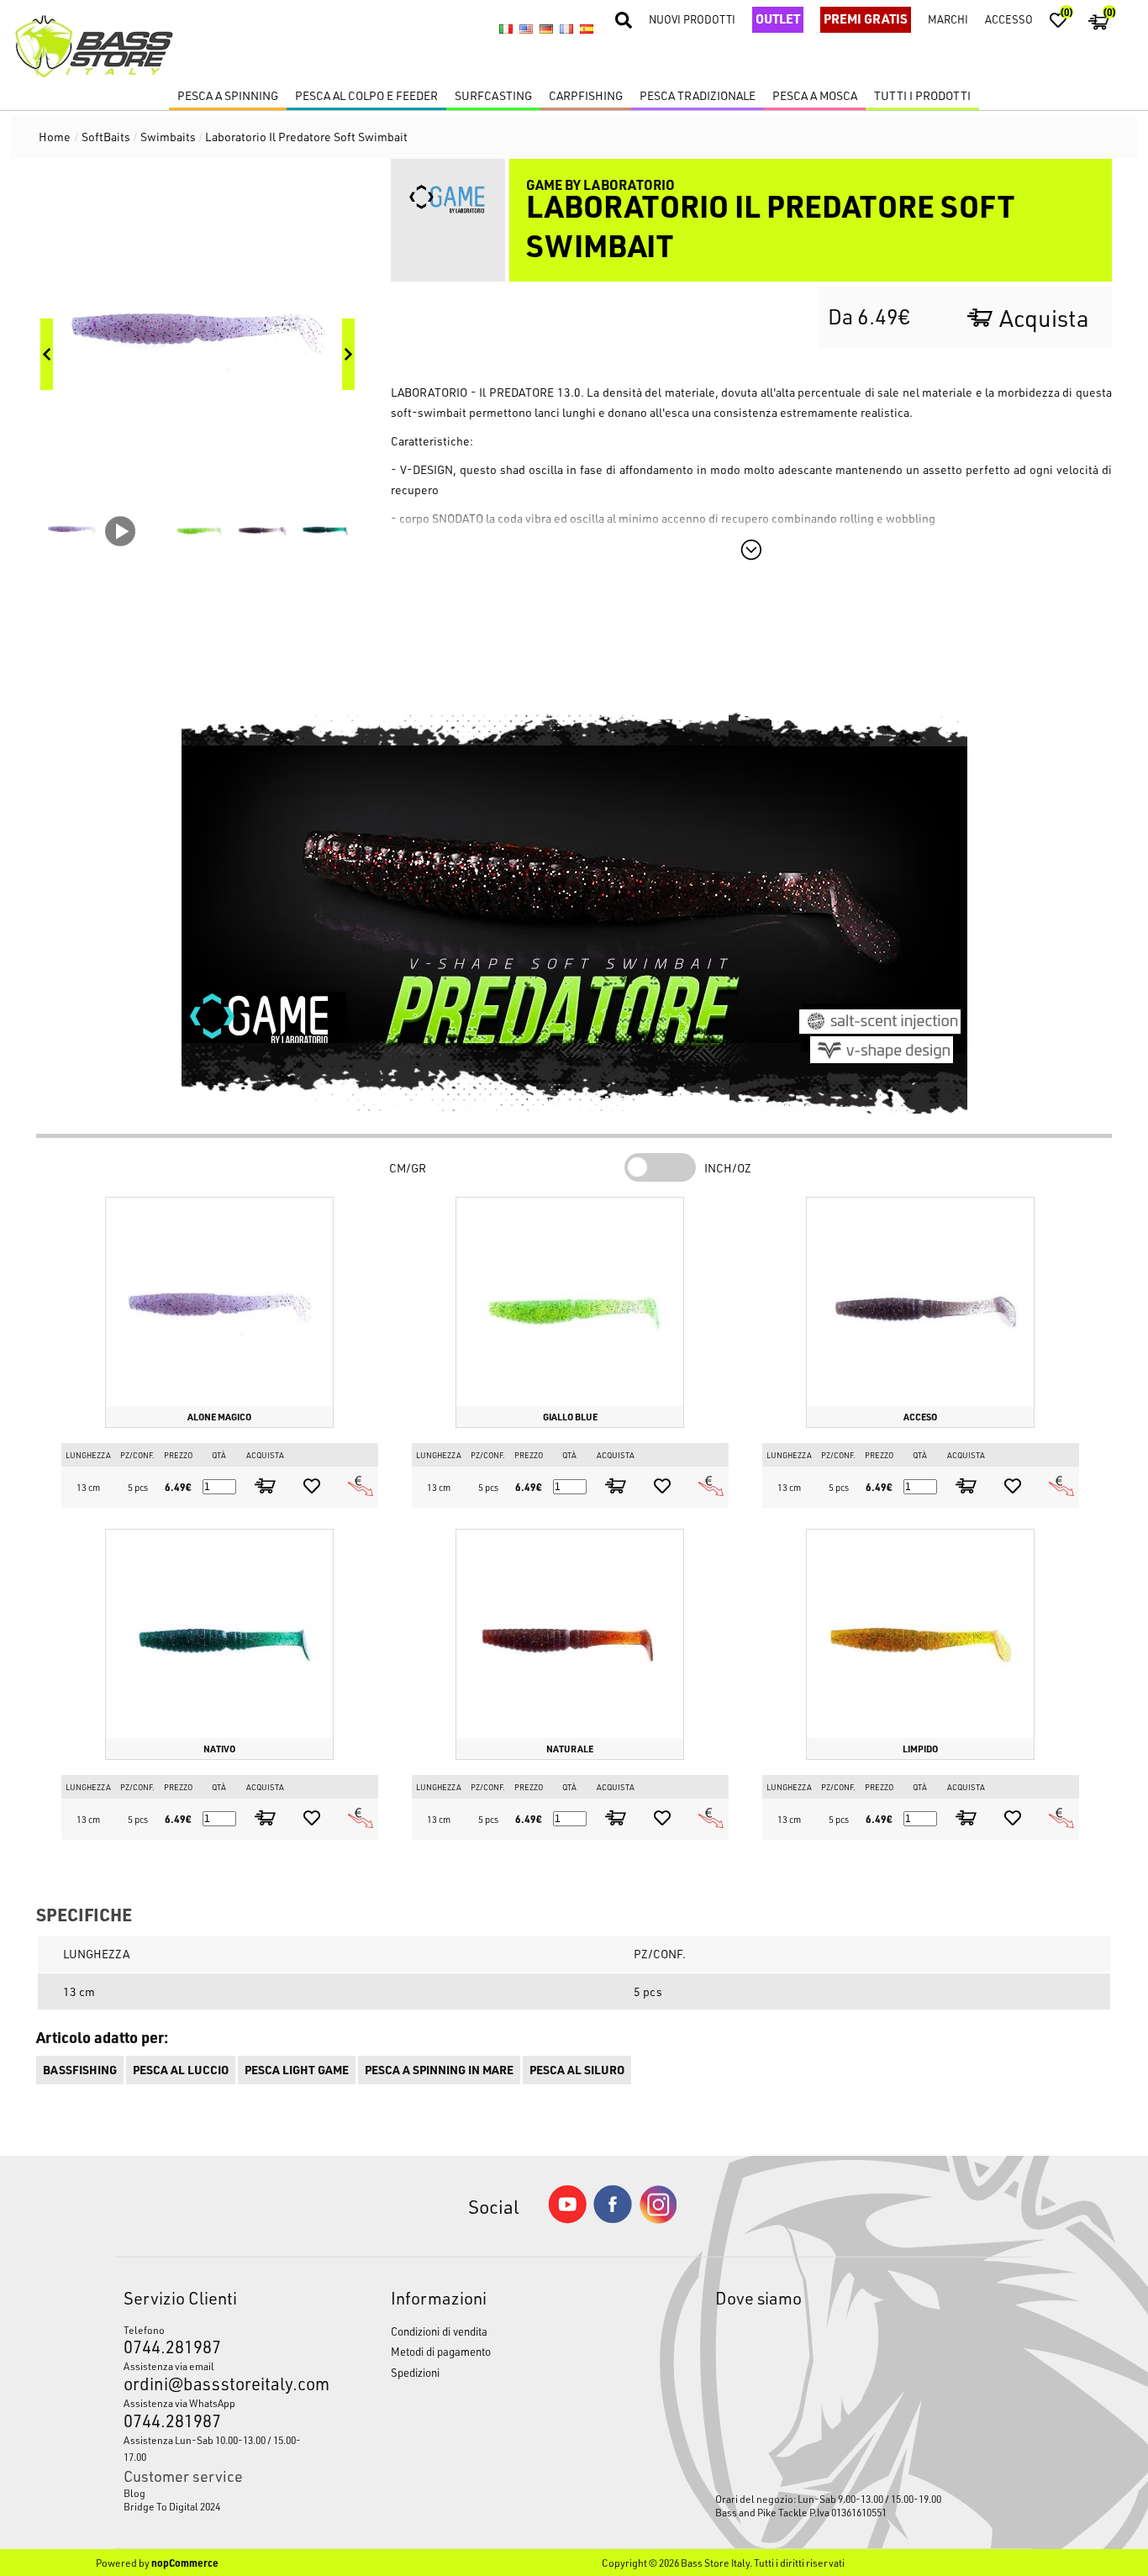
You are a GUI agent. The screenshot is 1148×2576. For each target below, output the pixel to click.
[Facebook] (613, 2218)
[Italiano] (506, 29)
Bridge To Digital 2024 (172, 2506)
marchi (948, 19)
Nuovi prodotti (692, 19)
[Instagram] (658, 2219)
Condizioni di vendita (439, 2331)
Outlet (778, 18)
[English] (526, 29)
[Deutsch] (546, 29)
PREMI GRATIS (866, 18)
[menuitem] (223, 2493)
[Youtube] (567, 2219)
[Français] (566, 29)
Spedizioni (415, 2372)
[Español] (587, 29)
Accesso (1009, 19)
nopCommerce (185, 2563)
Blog (134, 2493)
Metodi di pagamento (441, 2351)
